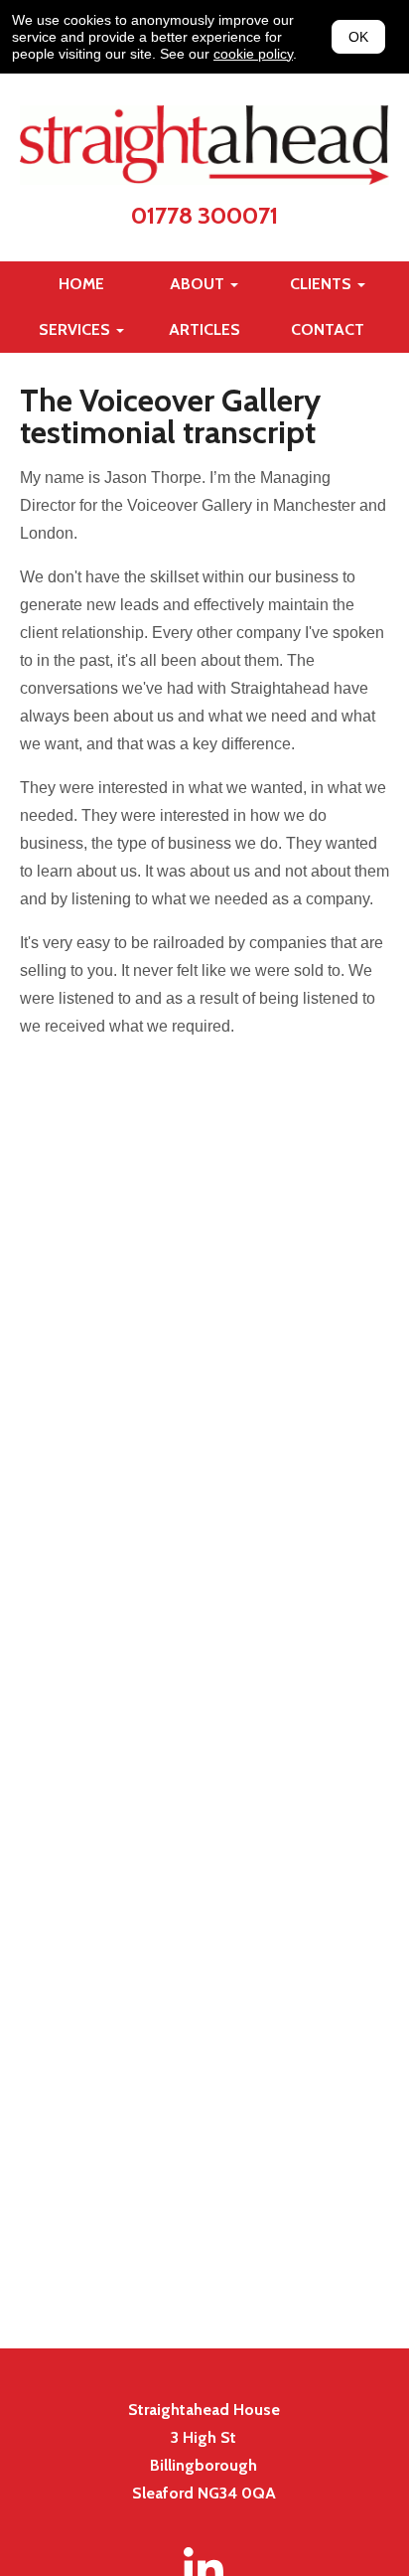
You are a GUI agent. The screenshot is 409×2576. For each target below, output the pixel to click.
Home (81, 284)
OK (358, 37)
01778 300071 (204, 215)
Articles (204, 329)
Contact (328, 329)
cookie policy (253, 54)
